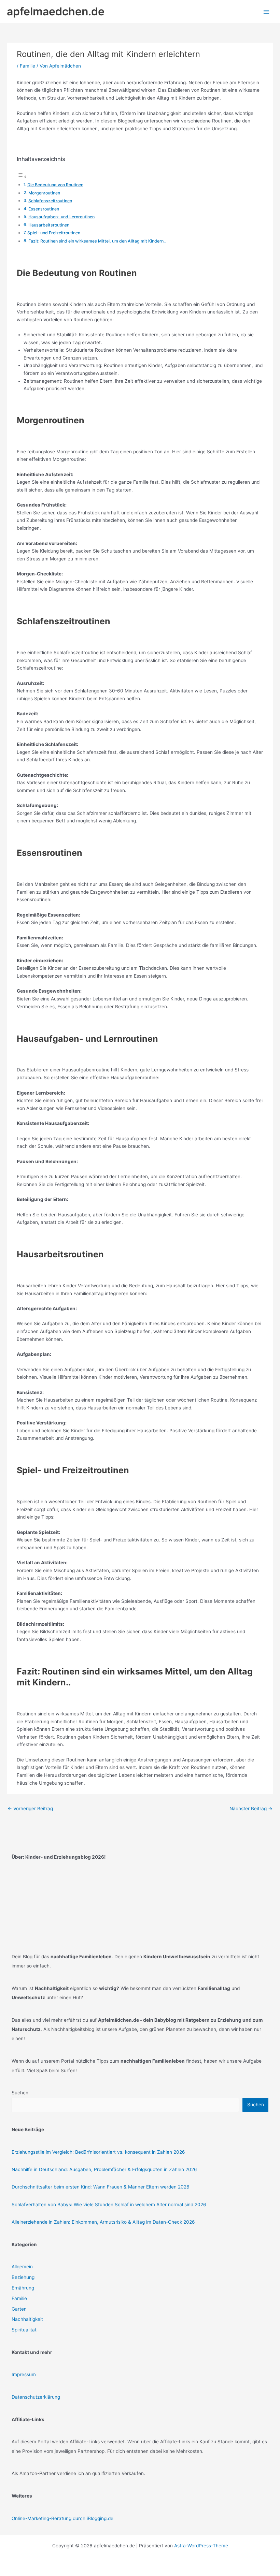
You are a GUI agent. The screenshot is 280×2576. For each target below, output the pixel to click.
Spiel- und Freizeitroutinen (54, 233)
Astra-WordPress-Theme (201, 2546)
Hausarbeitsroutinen (49, 225)
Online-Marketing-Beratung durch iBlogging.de (62, 2518)
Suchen (20, 2093)
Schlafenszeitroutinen (50, 201)
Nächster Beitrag (251, 1809)
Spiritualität (24, 2330)
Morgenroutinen (44, 193)
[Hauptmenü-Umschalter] (267, 12)
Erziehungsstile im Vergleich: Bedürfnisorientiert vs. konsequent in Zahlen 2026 (98, 2152)
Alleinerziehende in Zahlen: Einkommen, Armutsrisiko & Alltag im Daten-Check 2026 (103, 2222)
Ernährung (23, 2288)
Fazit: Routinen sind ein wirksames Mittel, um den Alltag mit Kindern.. (97, 241)
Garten (19, 2309)
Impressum (24, 2374)
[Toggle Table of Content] (22, 177)
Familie (27, 66)
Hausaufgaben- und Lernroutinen (61, 217)
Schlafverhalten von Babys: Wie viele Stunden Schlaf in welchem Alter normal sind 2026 (109, 2205)
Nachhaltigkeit (27, 2319)
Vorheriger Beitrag (30, 1809)
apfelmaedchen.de (56, 11)
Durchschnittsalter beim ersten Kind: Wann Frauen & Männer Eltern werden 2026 (101, 2187)
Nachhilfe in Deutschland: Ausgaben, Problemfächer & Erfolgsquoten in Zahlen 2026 (104, 2169)
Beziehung (23, 2277)
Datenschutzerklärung (36, 2397)
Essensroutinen (44, 209)
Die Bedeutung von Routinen (55, 185)
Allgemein (22, 2267)
